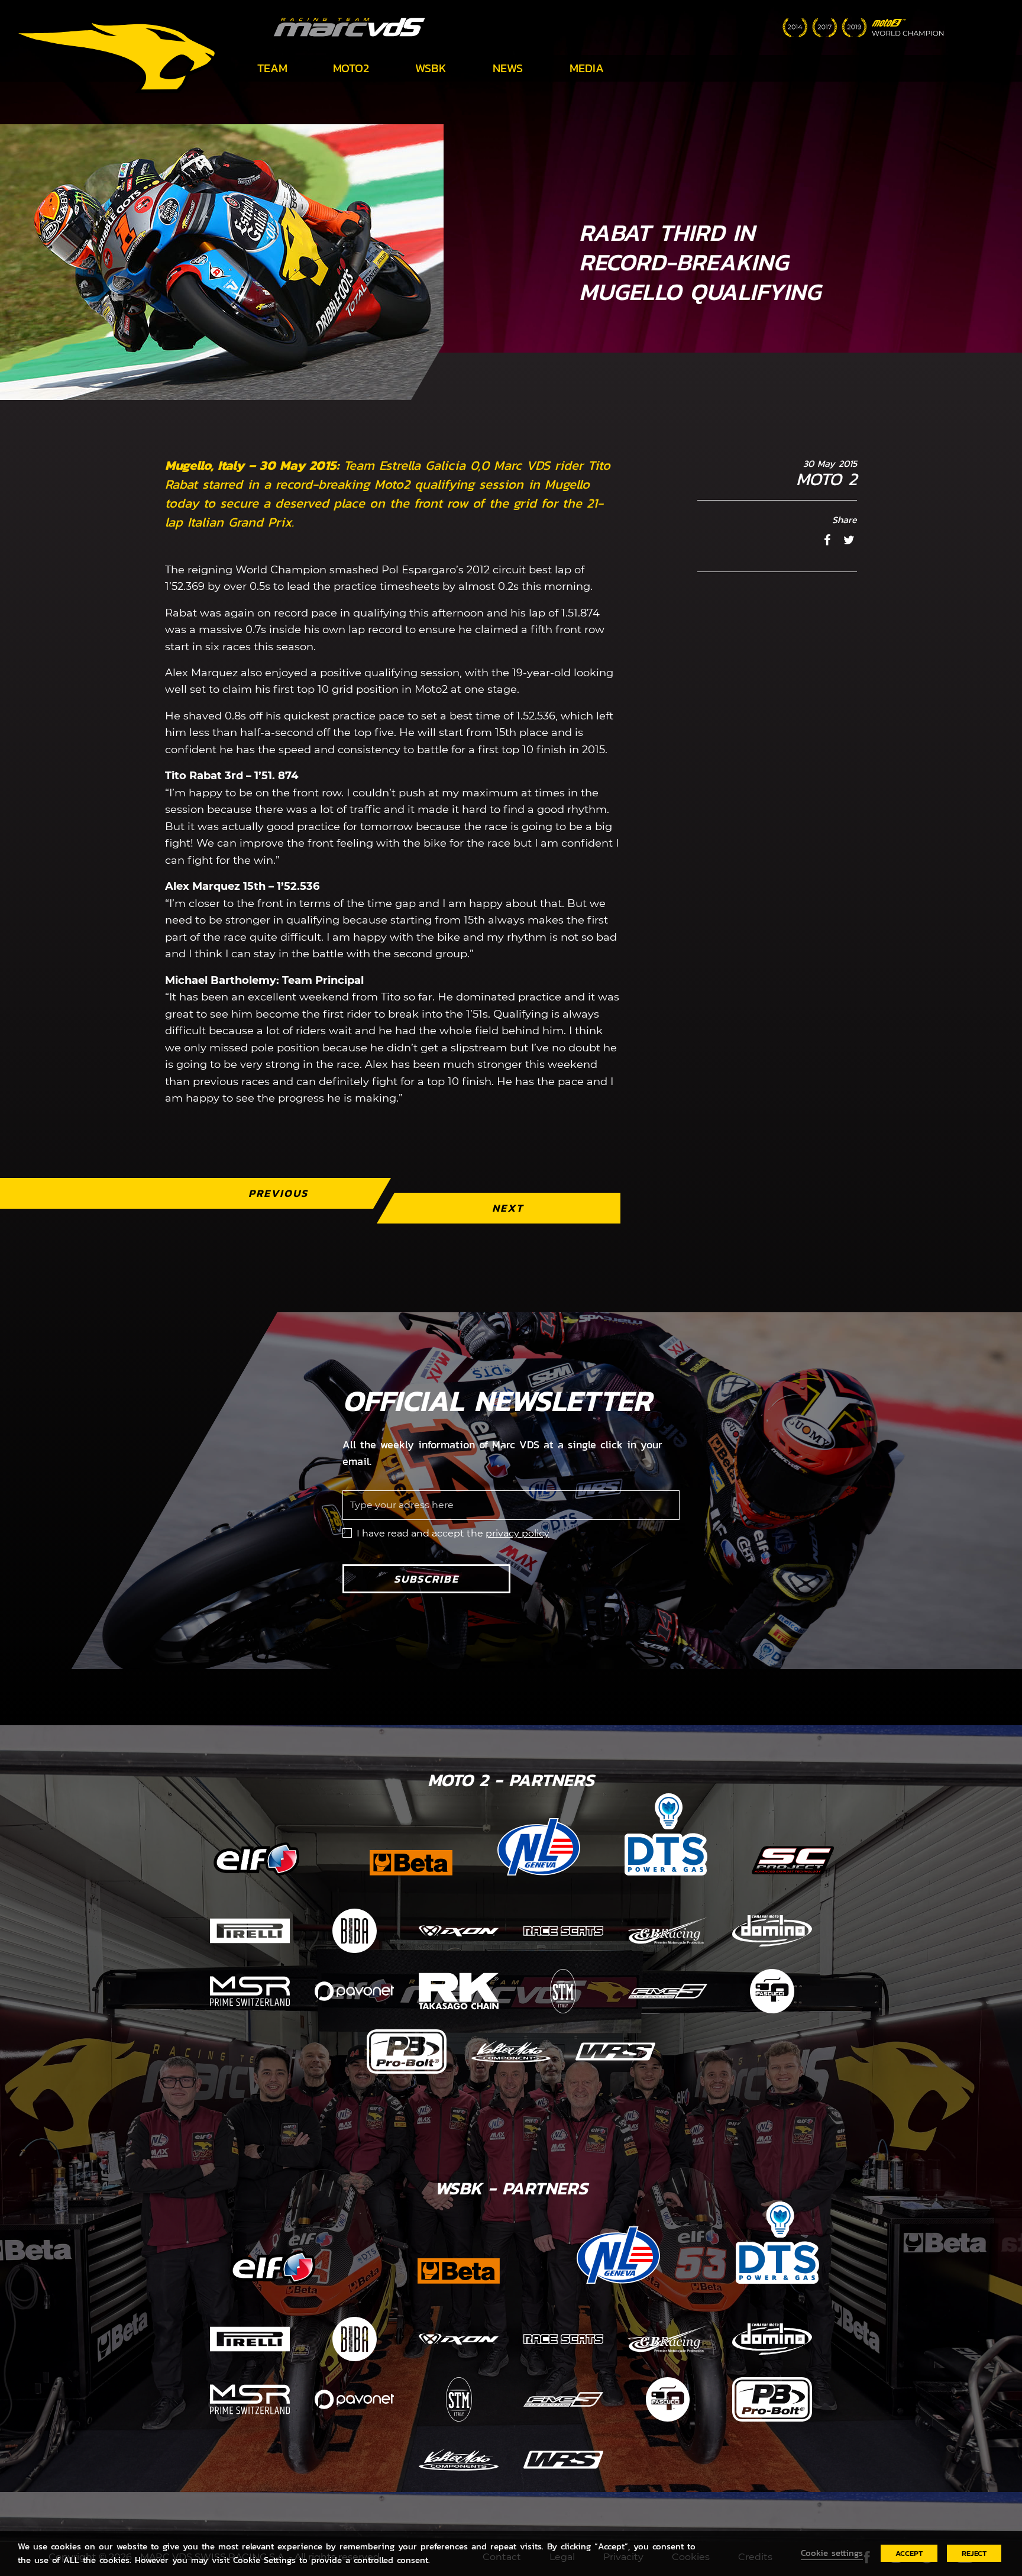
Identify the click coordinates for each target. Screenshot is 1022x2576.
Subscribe (426, 1579)
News (508, 68)
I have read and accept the (453, 1533)
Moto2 (351, 68)
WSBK (431, 68)
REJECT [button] (974, 2553)
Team (272, 68)
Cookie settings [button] (832, 2553)
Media (587, 68)
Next (508, 1208)
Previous (278, 1193)
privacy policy (518, 1533)
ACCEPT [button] (909, 2553)
